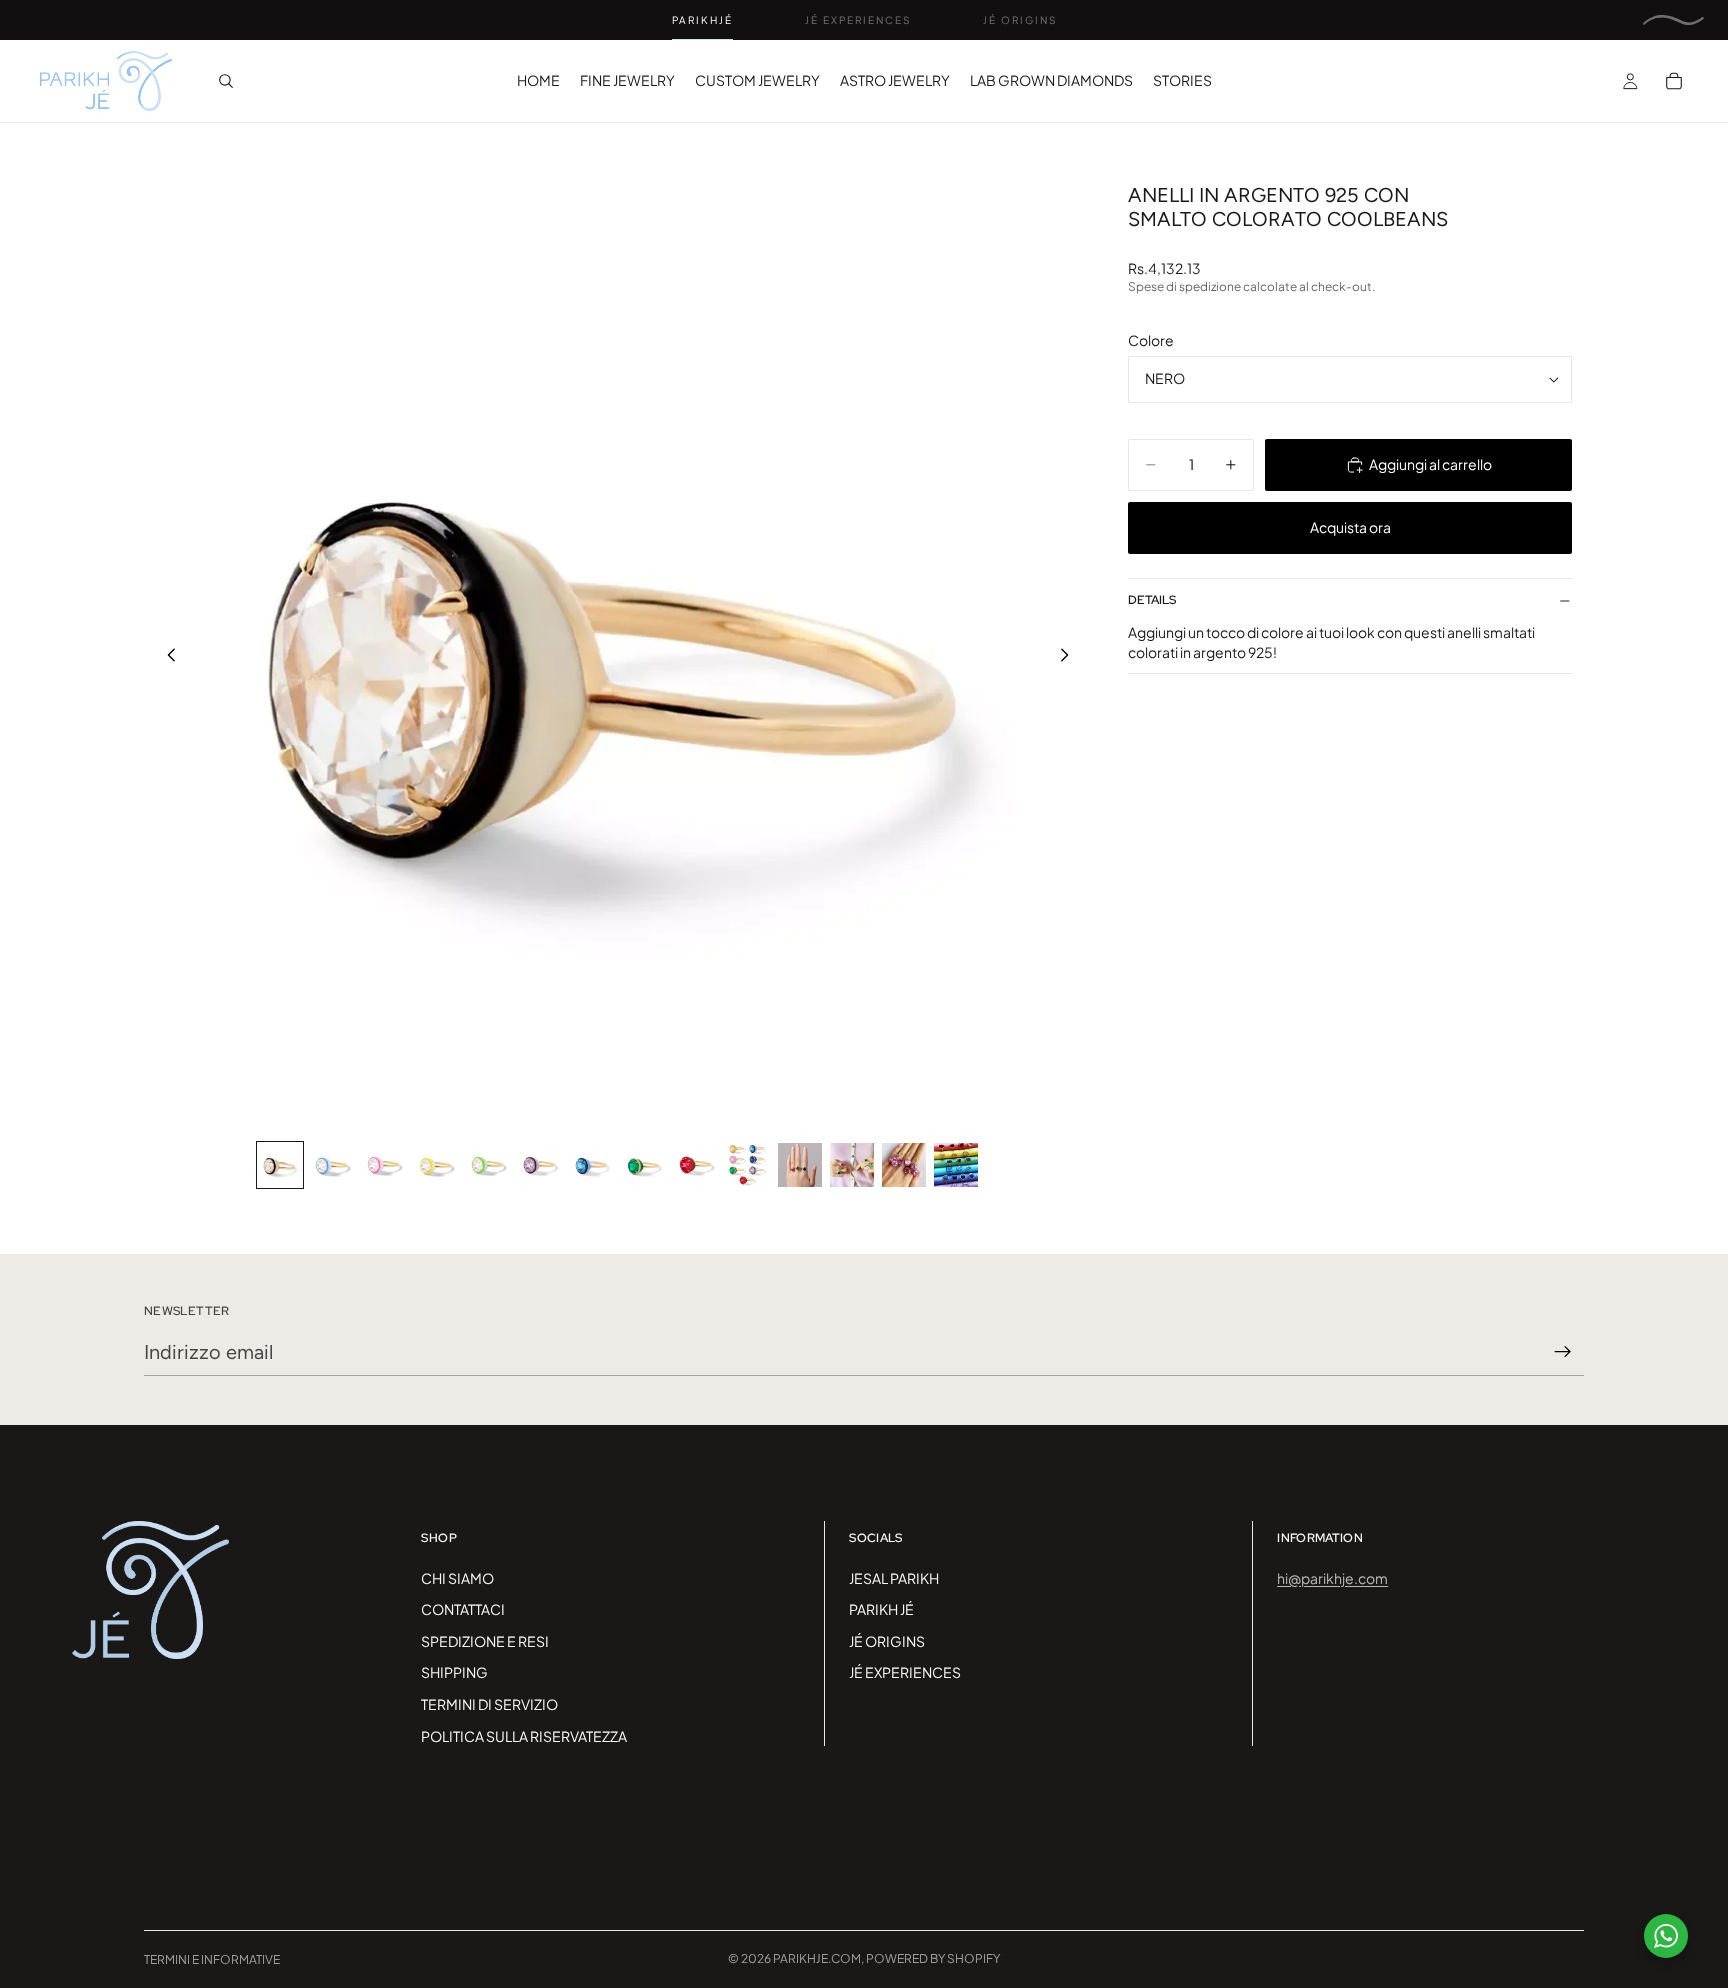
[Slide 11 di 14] (800, 1165)
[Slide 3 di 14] (384, 1165)
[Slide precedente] (166, 657)
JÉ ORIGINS (887, 1641)
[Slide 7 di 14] (592, 1165)
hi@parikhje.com (1332, 1578)
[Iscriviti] (1563, 1352)
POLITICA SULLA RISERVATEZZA (524, 1736)
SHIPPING (454, 1672)
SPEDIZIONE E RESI (485, 1641)
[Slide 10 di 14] (748, 1165)
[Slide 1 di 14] (280, 1165)
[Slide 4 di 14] (436, 1165)
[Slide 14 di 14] (956, 1165)
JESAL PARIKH (894, 1578)
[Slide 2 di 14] (332, 1165)
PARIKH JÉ (881, 1609)
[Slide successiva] (1070, 657)
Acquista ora (1350, 528)
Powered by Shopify (933, 1958)
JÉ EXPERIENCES (905, 1672)
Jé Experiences (858, 20)
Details (1152, 601)
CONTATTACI (463, 1609)
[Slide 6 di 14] (540, 1165)
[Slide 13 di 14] (904, 1165)
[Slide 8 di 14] (644, 1165)
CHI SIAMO (457, 1578)
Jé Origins (1020, 20)
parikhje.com (817, 1958)
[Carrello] (1674, 81)
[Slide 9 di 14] (696, 1165)
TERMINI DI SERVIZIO (489, 1704)
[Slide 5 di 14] (488, 1165)
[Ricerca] (226, 81)
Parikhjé (702, 20)
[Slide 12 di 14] (852, 1165)
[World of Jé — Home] (1673, 20)
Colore (1151, 341)
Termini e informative (212, 1959)
